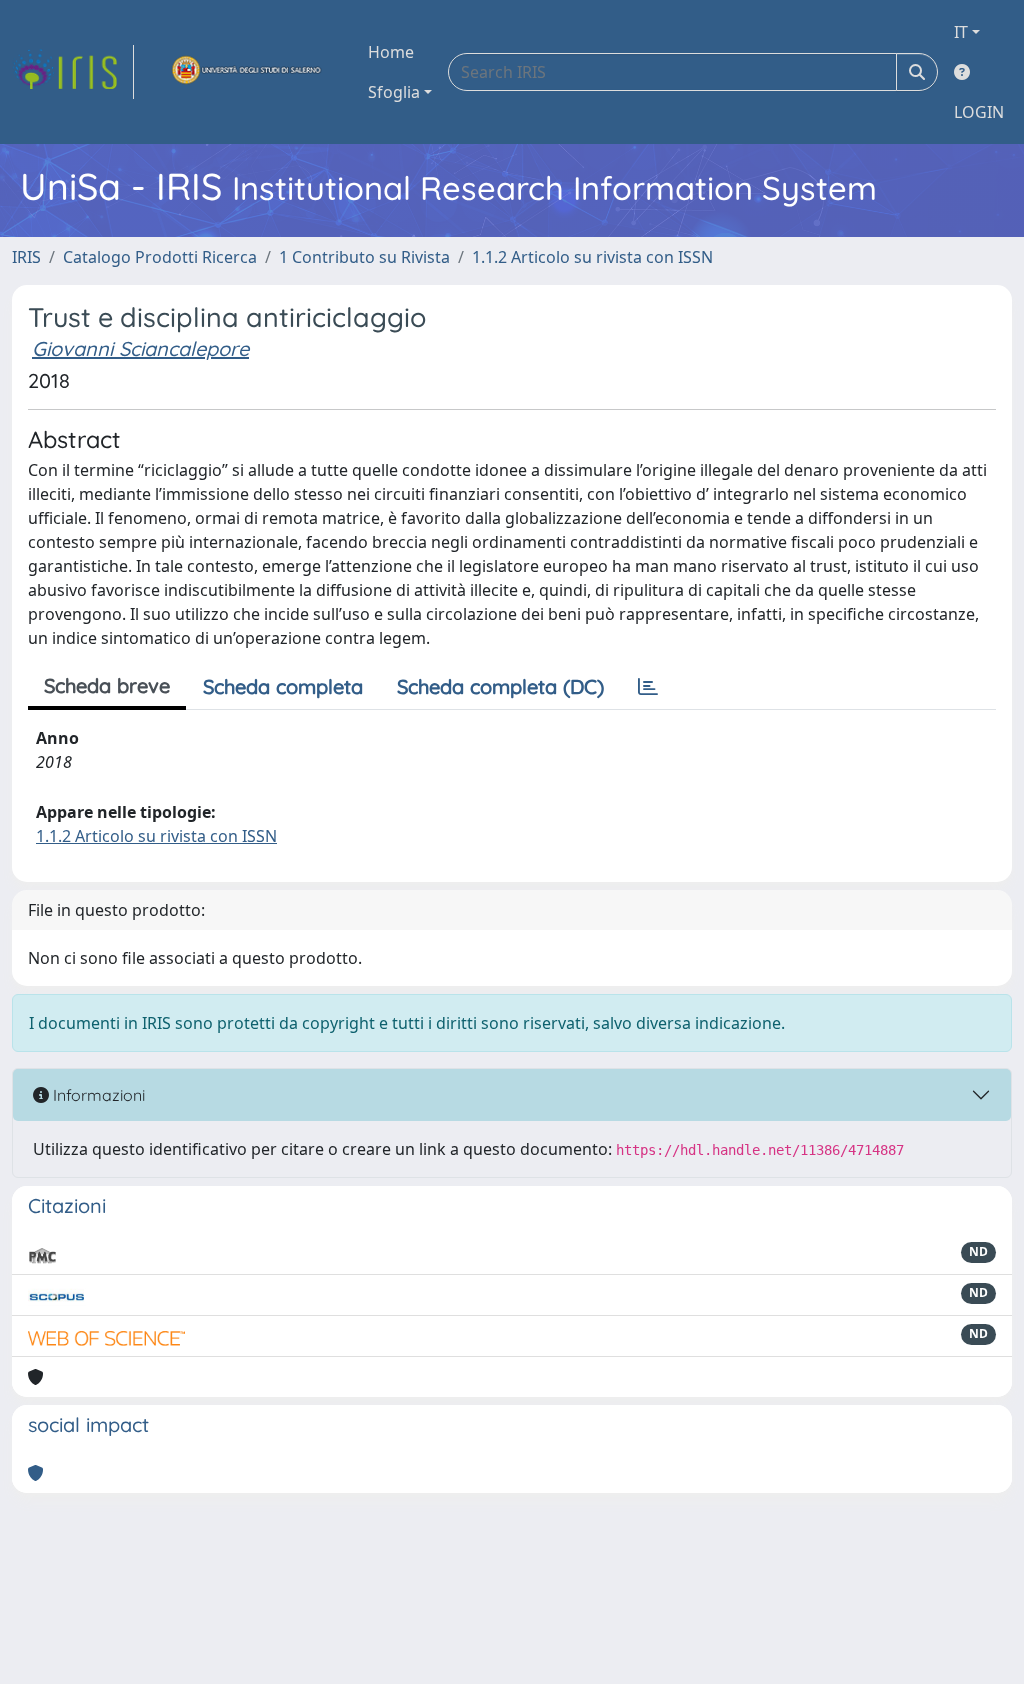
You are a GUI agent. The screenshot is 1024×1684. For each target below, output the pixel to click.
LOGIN (979, 112)
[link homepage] (73, 72)
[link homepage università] (247, 72)
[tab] (648, 687)
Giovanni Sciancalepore (140, 348)
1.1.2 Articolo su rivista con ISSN (592, 257)
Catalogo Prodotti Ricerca (160, 257)
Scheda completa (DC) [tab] (500, 686)
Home (391, 52)
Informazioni (97, 1095)
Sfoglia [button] (394, 92)
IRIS (26, 257)
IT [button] (961, 32)
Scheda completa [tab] (283, 686)
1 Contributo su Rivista (364, 257)
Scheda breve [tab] (107, 685)
